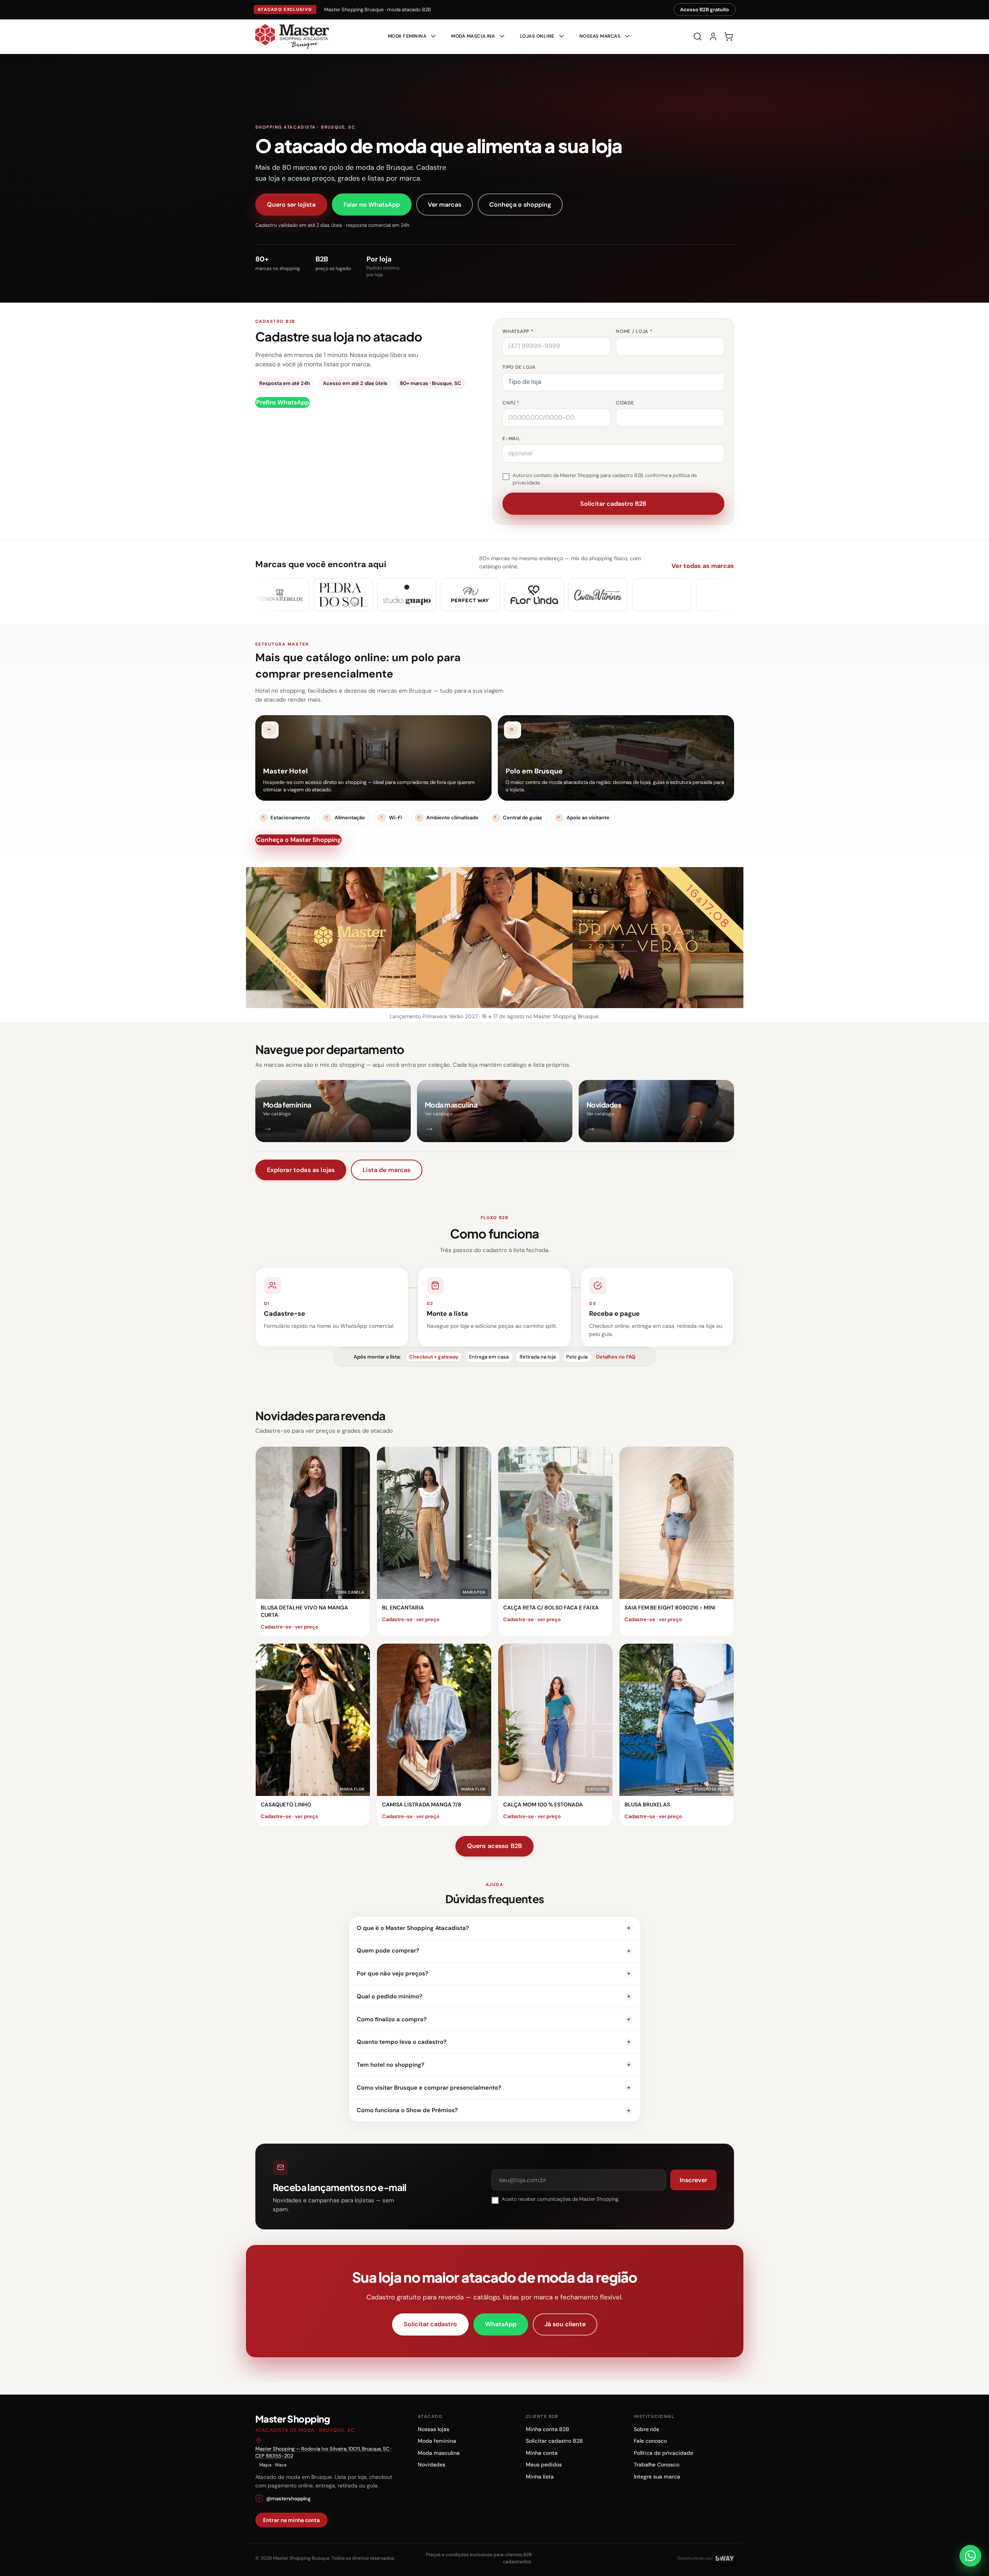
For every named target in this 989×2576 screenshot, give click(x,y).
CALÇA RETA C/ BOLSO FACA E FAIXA (551, 1608)
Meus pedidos (544, 2465)
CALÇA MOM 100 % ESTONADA (543, 1804)
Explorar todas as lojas (301, 1170)
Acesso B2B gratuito (705, 10)
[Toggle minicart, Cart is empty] (729, 37)
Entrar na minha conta (291, 2520)
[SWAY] (725, 2558)
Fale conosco (650, 2441)
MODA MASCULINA (473, 36)
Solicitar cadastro (430, 2324)
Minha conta (542, 2453)
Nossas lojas (433, 2429)
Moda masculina (439, 2453)
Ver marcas (445, 205)
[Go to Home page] (292, 37)
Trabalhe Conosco (657, 2465)
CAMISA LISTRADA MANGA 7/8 (422, 1804)
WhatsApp (501, 2324)
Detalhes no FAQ (616, 1357)
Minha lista (540, 2477)
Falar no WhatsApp (372, 205)
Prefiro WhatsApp (283, 402)
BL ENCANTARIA (403, 1608)
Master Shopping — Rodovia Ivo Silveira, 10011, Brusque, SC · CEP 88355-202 (324, 2452)
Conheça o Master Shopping (298, 840)
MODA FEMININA (407, 36)
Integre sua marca (657, 2477)
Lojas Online (537, 36)
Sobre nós (646, 2429)
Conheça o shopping (520, 205)
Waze (281, 2465)
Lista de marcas (386, 1170)
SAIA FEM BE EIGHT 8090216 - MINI (670, 1608)
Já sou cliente (565, 2324)
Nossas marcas (600, 36)
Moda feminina (437, 2441)
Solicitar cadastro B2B (554, 2441)
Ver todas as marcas (703, 566)
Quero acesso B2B (495, 1846)
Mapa (265, 2465)
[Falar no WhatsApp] (970, 2556)
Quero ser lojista (291, 205)
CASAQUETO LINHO (286, 1804)
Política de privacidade (664, 2453)
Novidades (432, 2465)
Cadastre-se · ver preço (290, 1627)
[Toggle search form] (698, 37)
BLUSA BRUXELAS (647, 1804)
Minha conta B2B (548, 2429)
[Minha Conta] (713, 37)
